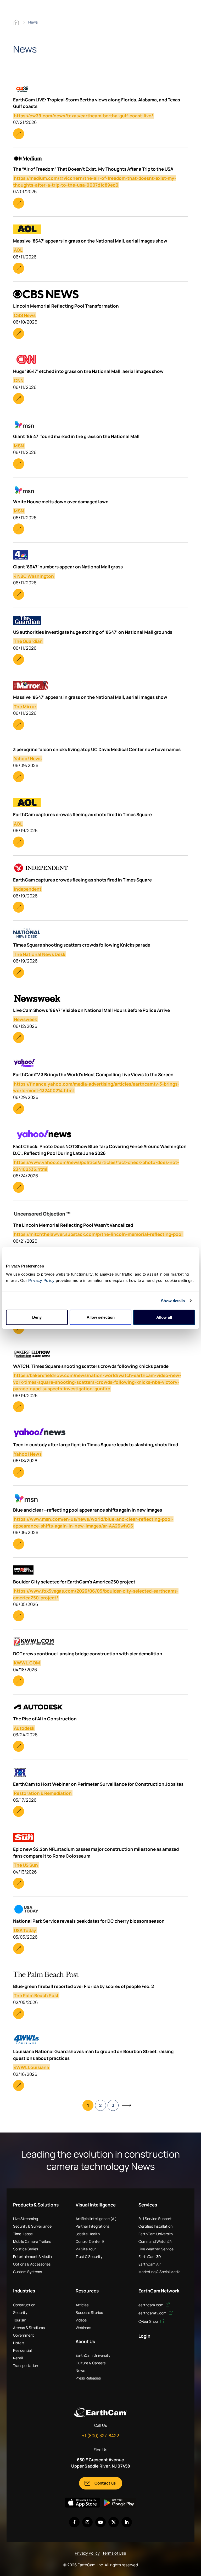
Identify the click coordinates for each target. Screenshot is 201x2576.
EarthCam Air (150, 2264)
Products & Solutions (36, 2205)
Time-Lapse (23, 2234)
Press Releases (88, 2378)
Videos (81, 2320)
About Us (85, 2341)
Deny (37, 1317)
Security (20, 2312)
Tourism (20, 2320)
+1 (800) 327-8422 (100, 2436)
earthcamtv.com (153, 2313)
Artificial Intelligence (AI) (96, 2219)
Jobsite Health (88, 2234)
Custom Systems (27, 2272)
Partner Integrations (93, 2226)
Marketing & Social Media (160, 2272)
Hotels (19, 2343)
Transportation (26, 2365)
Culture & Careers (91, 2363)
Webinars (83, 2328)
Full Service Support (155, 2219)
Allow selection (101, 1317)
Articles (82, 2305)
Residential (22, 2350)
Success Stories (89, 2312)
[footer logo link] (100, 2412)
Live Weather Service (156, 2249)
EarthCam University (156, 2234)
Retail (18, 2358)
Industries (24, 2291)
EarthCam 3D (150, 2257)
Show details (173, 1301)
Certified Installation (155, 2226)
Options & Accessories (32, 2264)
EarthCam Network (159, 2291)
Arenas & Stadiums (29, 2328)
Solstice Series (26, 2249)
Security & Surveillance (32, 2226)
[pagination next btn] (126, 2105)
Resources (87, 2291)
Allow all (164, 1317)
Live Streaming (26, 2219)
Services (148, 2205)
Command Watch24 (155, 2241)
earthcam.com (151, 2305)
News (80, 2370)
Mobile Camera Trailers (32, 2241)
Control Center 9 (90, 2241)
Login (144, 2336)
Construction (24, 2305)
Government (24, 2335)
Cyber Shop (149, 2321)
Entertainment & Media (32, 2257)
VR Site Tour (86, 2249)
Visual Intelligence (96, 2205)
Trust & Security (89, 2257)
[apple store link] (82, 2503)
